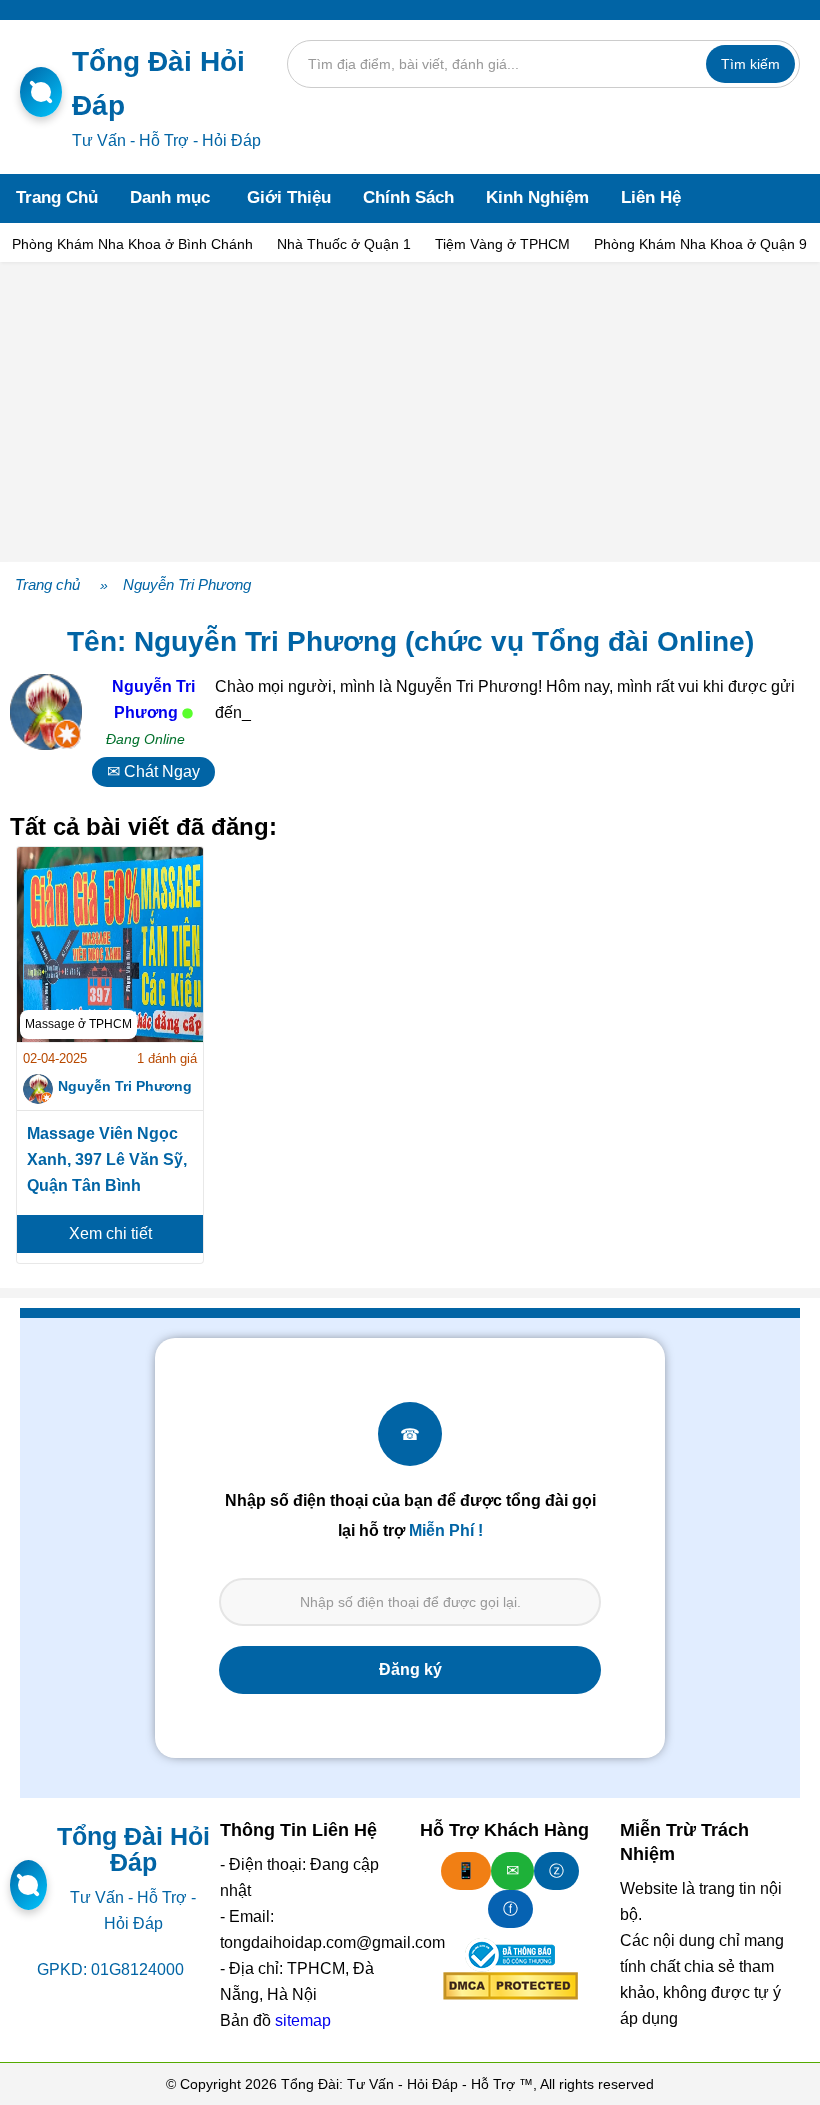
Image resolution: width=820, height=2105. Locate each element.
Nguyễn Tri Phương (187, 584)
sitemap (303, 2020)
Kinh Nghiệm (537, 197)
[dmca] (510, 1986)
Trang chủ (47, 584)
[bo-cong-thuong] (510, 1955)
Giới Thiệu (289, 197)
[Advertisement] (410, 412)
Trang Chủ (57, 197)
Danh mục (170, 197)
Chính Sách (408, 197)
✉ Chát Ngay (153, 771)
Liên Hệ (651, 197)
